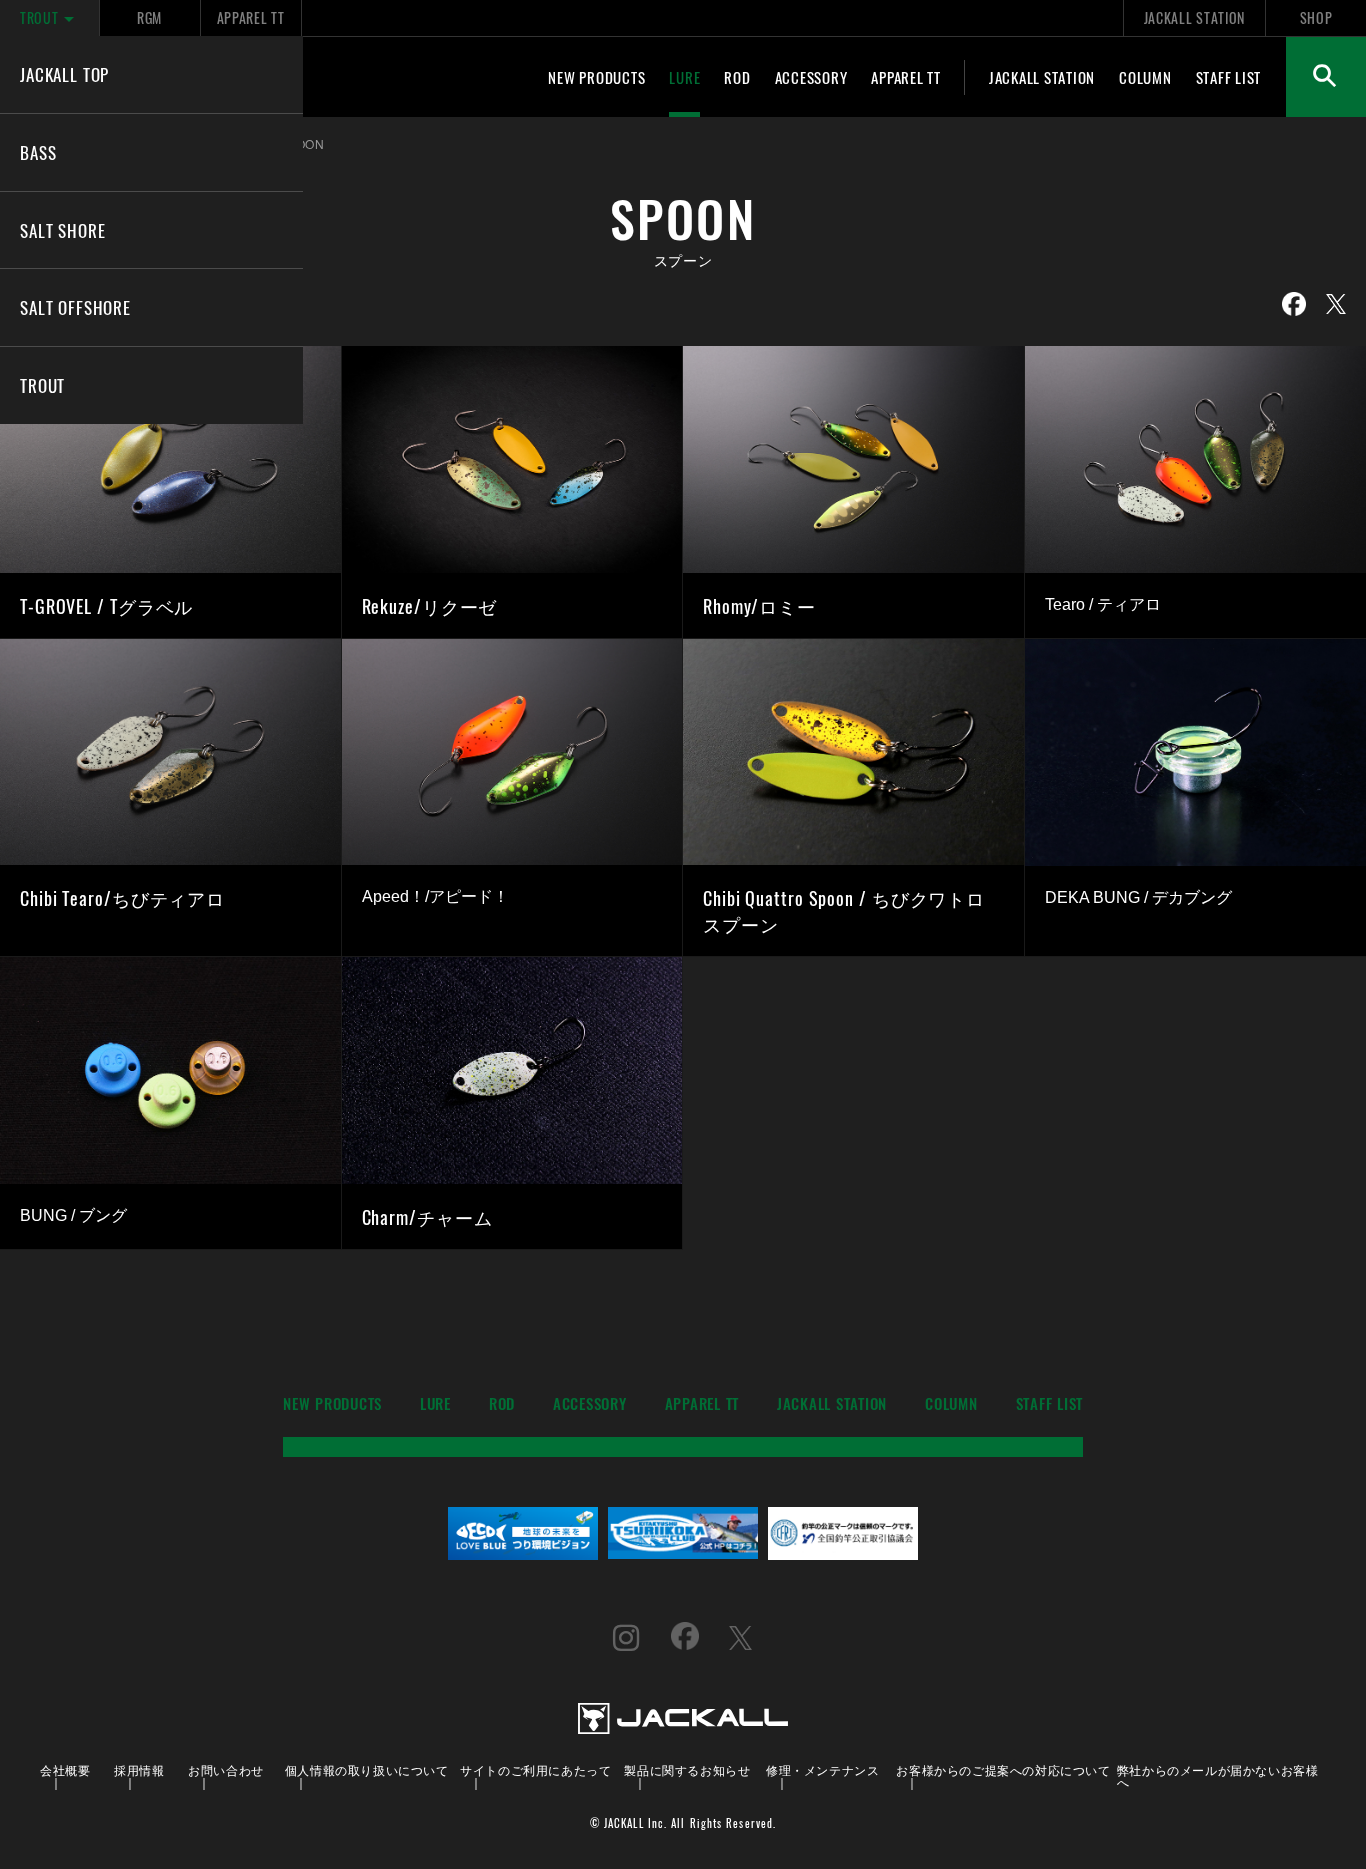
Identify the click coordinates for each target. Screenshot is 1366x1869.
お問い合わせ (226, 1769)
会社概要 (65, 1769)
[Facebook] (1294, 304)
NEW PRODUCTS (596, 77)
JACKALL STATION (1194, 17)
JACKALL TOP (64, 74)
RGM (149, 17)
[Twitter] (1336, 304)
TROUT (39, 17)
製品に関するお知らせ (687, 1769)
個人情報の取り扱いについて (367, 1769)
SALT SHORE (62, 230)
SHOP (1316, 17)
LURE (684, 77)
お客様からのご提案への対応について (1003, 1769)
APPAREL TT (251, 17)
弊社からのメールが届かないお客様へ (1218, 1775)
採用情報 (139, 1769)
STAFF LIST (1229, 77)
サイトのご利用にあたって (535, 1769)
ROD (737, 77)
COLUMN (1145, 77)
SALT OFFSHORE (75, 307)
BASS (38, 152)
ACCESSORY (811, 77)
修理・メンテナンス (822, 1769)
